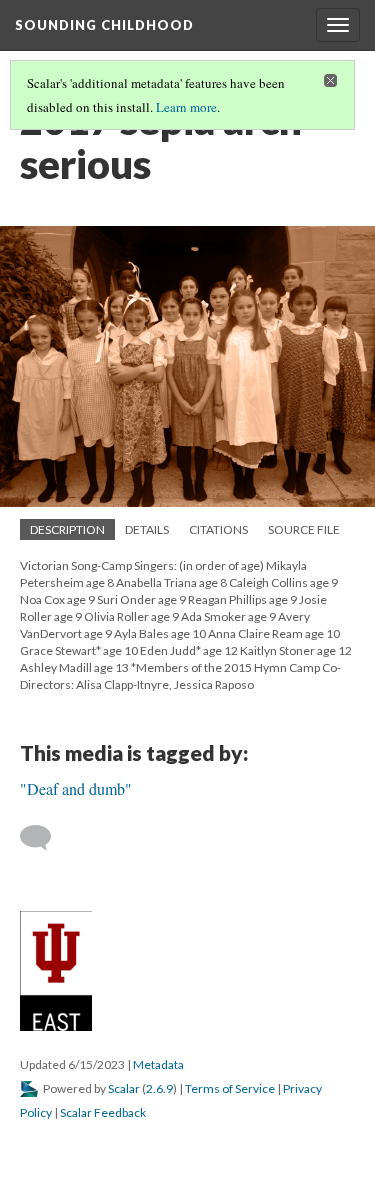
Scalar (124, 1088)
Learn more (186, 107)
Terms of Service (230, 1088)
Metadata (158, 1064)
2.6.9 (159, 1088)
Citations (218, 529)
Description (67, 529)
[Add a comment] (44, 838)
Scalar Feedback (103, 1112)
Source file (304, 529)
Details (147, 529)
